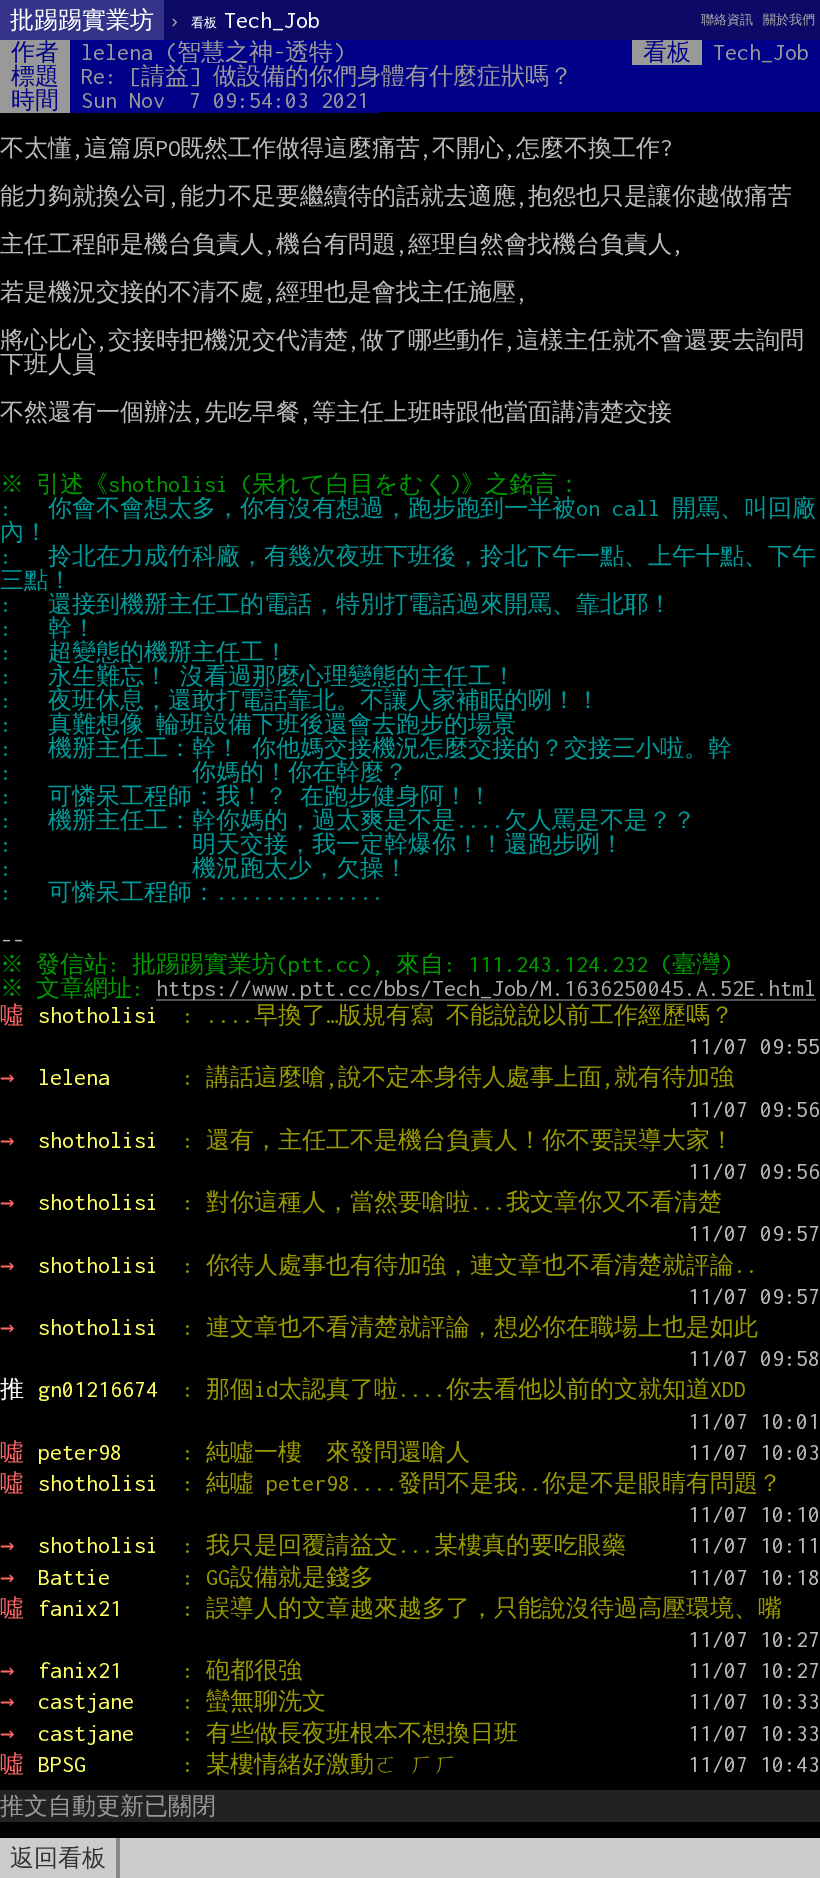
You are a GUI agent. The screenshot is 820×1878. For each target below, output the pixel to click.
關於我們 (789, 19)
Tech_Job (255, 20)
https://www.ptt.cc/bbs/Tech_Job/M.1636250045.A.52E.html (486, 988)
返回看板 (58, 1858)
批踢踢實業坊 (82, 20)
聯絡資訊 (727, 19)
